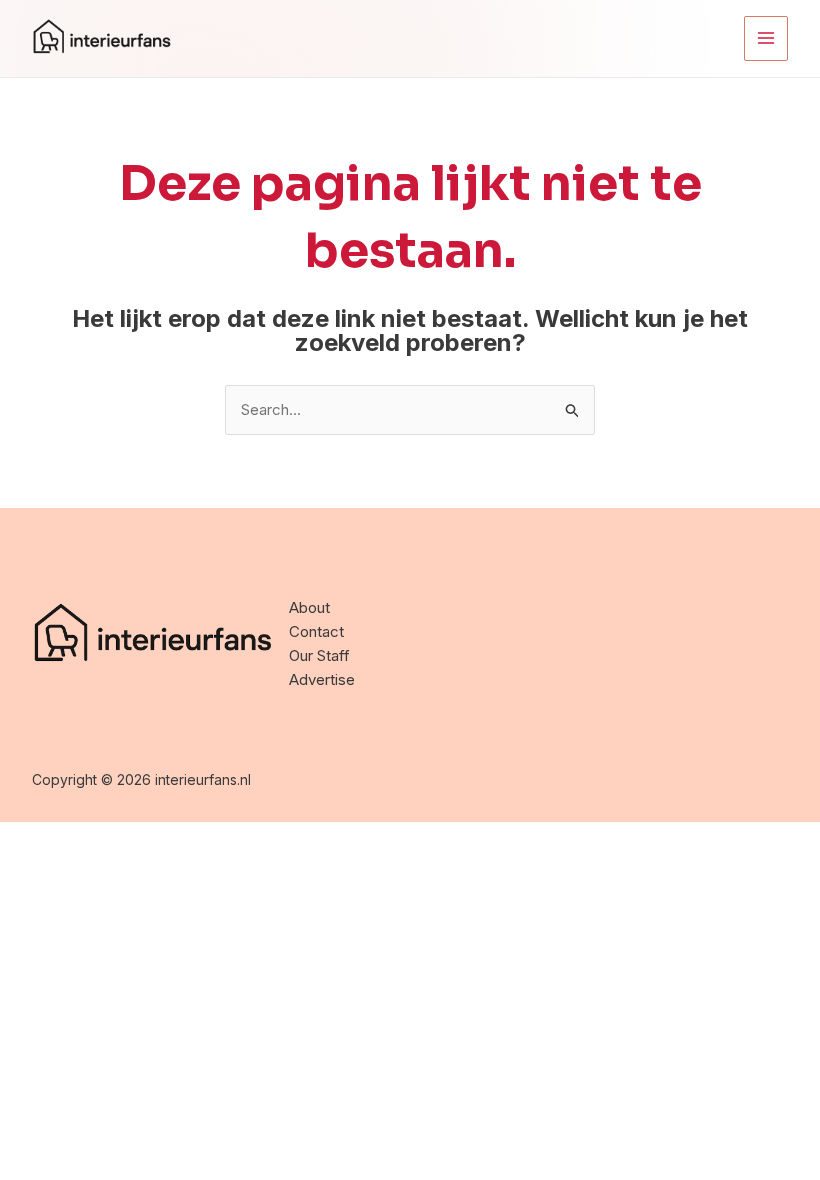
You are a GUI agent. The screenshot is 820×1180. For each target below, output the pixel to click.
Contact (316, 631)
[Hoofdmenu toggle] (766, 38)
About (309, 607)
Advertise (322, 679)
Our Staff (319, 655)
